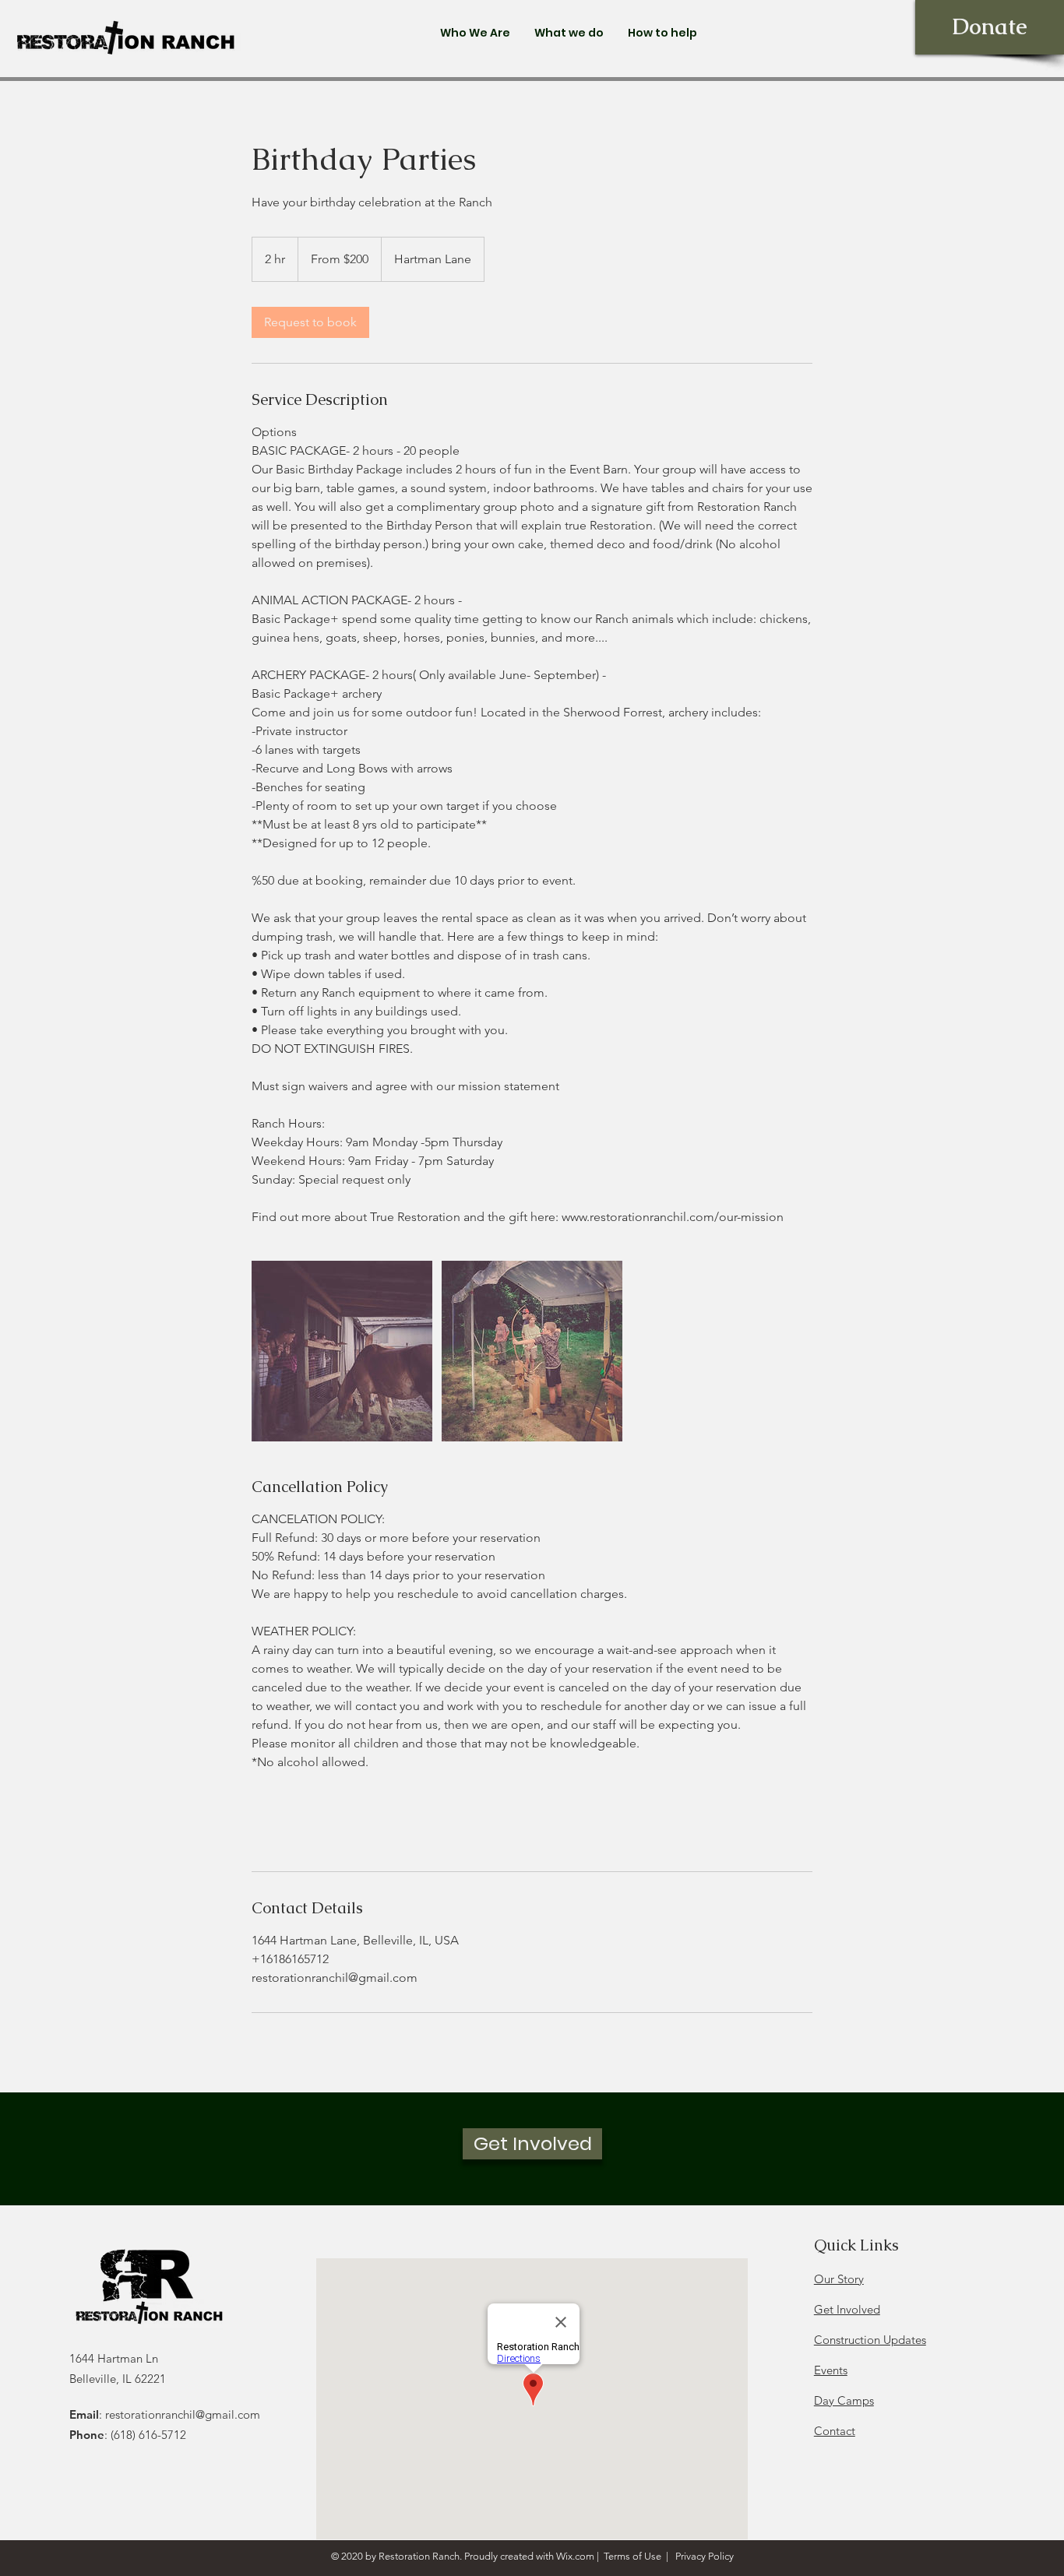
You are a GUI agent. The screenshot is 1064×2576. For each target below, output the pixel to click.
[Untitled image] (342, 1351)
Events (831, 2370)
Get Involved (847, 2309)
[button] (475, 33)
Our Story (839, 2279)
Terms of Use (632, 2556)
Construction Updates (870, 2340)
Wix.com (575, 2556)
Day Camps (844, 2400)
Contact (835, 2431)
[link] (310, 322)
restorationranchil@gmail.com (183, 2414)
